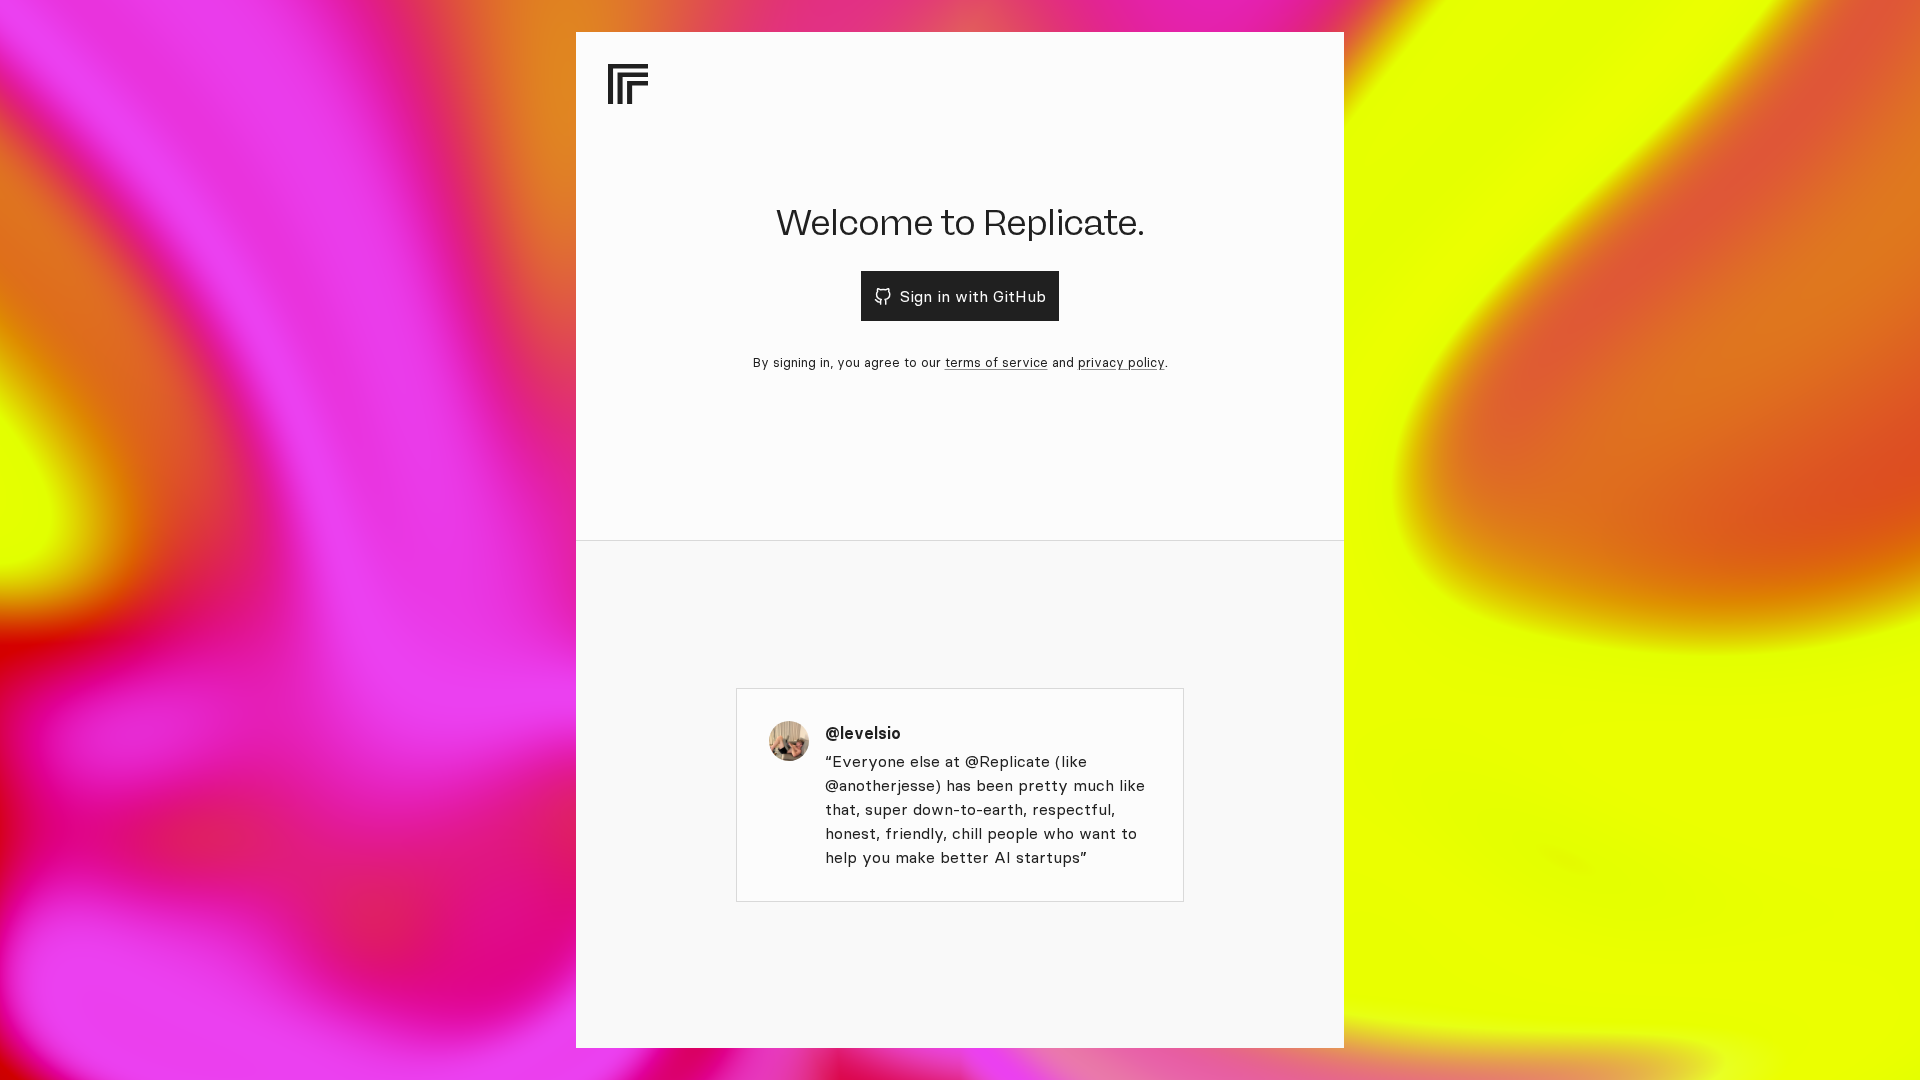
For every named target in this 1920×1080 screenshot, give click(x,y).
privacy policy (1121, 362)
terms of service (996, 362)
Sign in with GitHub (973, 296)
